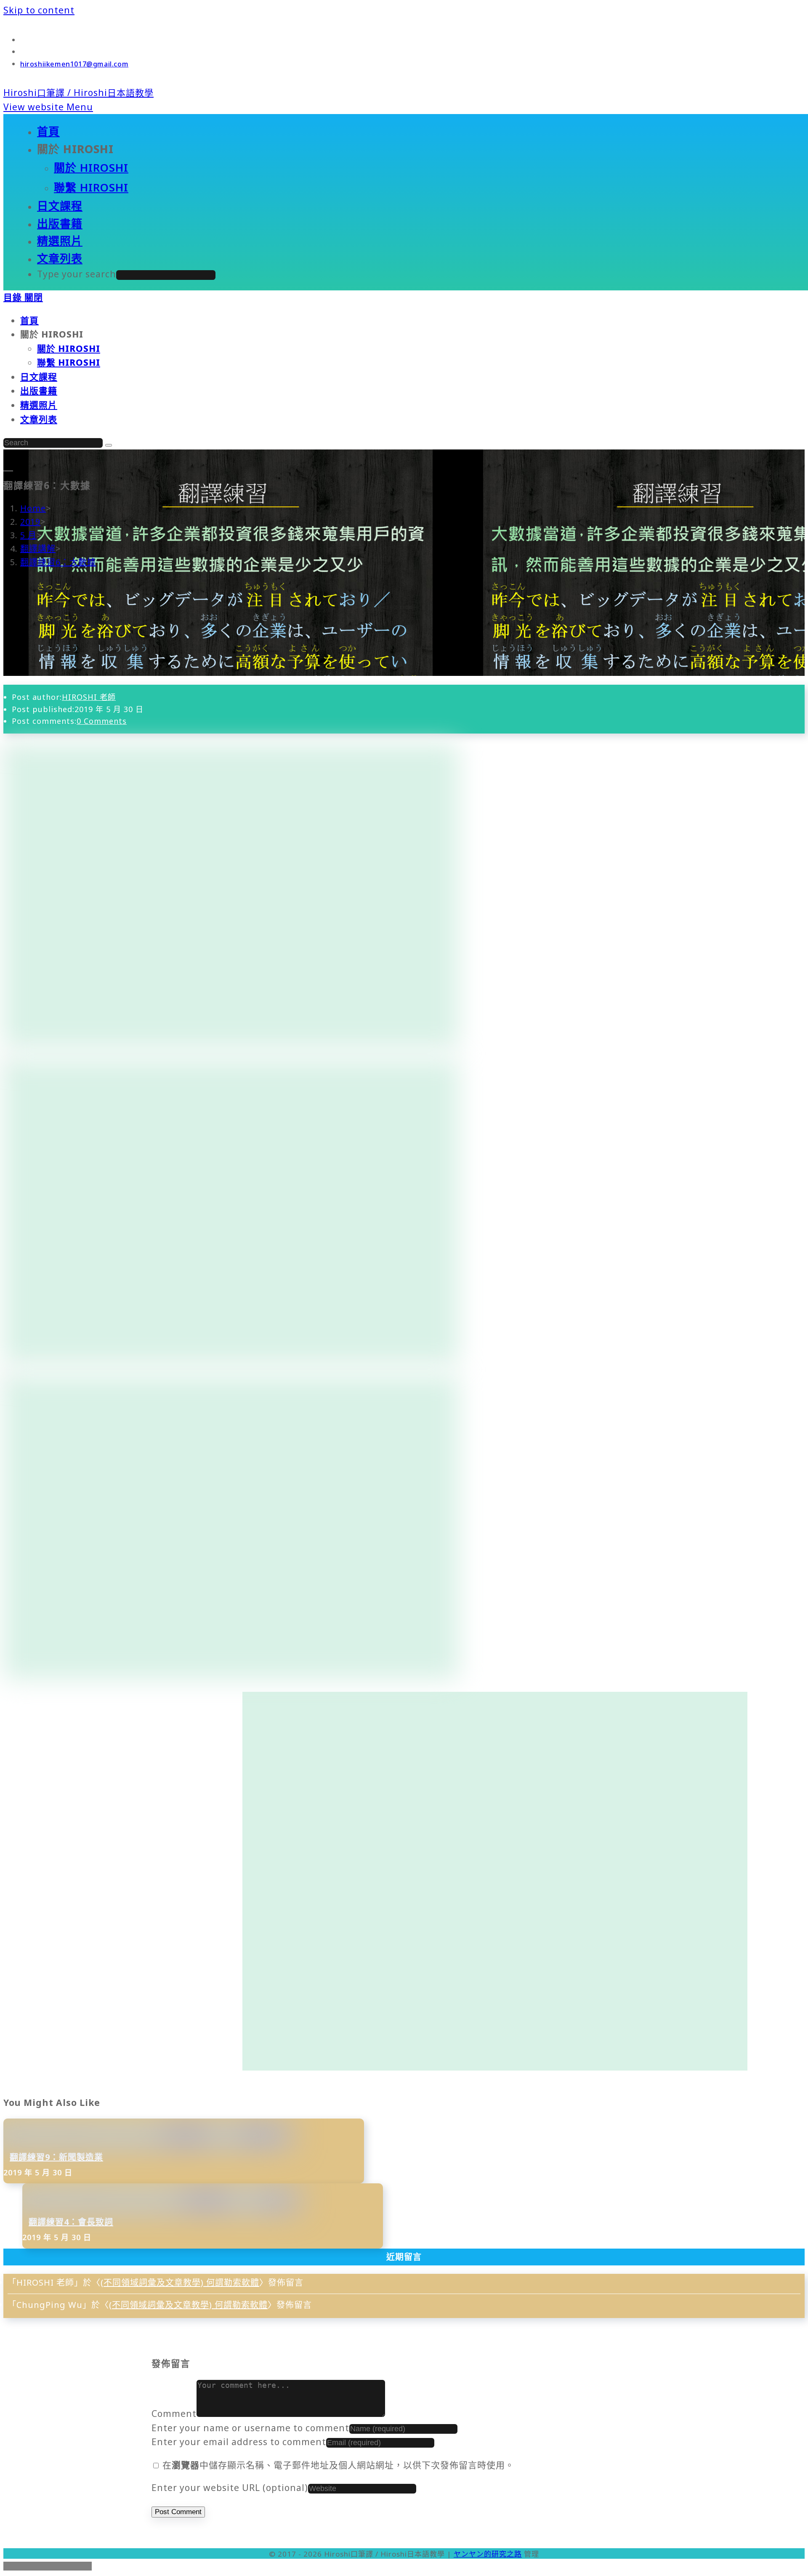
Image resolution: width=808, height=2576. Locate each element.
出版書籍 (39, 391)
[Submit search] (109, 445)
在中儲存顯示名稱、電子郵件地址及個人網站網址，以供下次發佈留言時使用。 (338, 2465)
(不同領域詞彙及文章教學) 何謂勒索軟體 (180, 2282)
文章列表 (39, 419)
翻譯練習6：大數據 (58, 562)
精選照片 (39, 405)
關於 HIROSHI (69, 348)
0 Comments (102, 721)
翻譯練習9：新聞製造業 (56, 2157)
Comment (174, 2414)
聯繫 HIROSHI (69, 362)
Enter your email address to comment (239, 2442)
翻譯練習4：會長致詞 (71, 2222)
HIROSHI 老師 (89, 697)
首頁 (29, 320)
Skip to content (39, 10)
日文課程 (39, 377)
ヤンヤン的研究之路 (488, 2554)
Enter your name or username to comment (250, 2428)
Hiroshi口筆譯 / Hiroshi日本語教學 (78, 93)
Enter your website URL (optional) (230, 2488)
